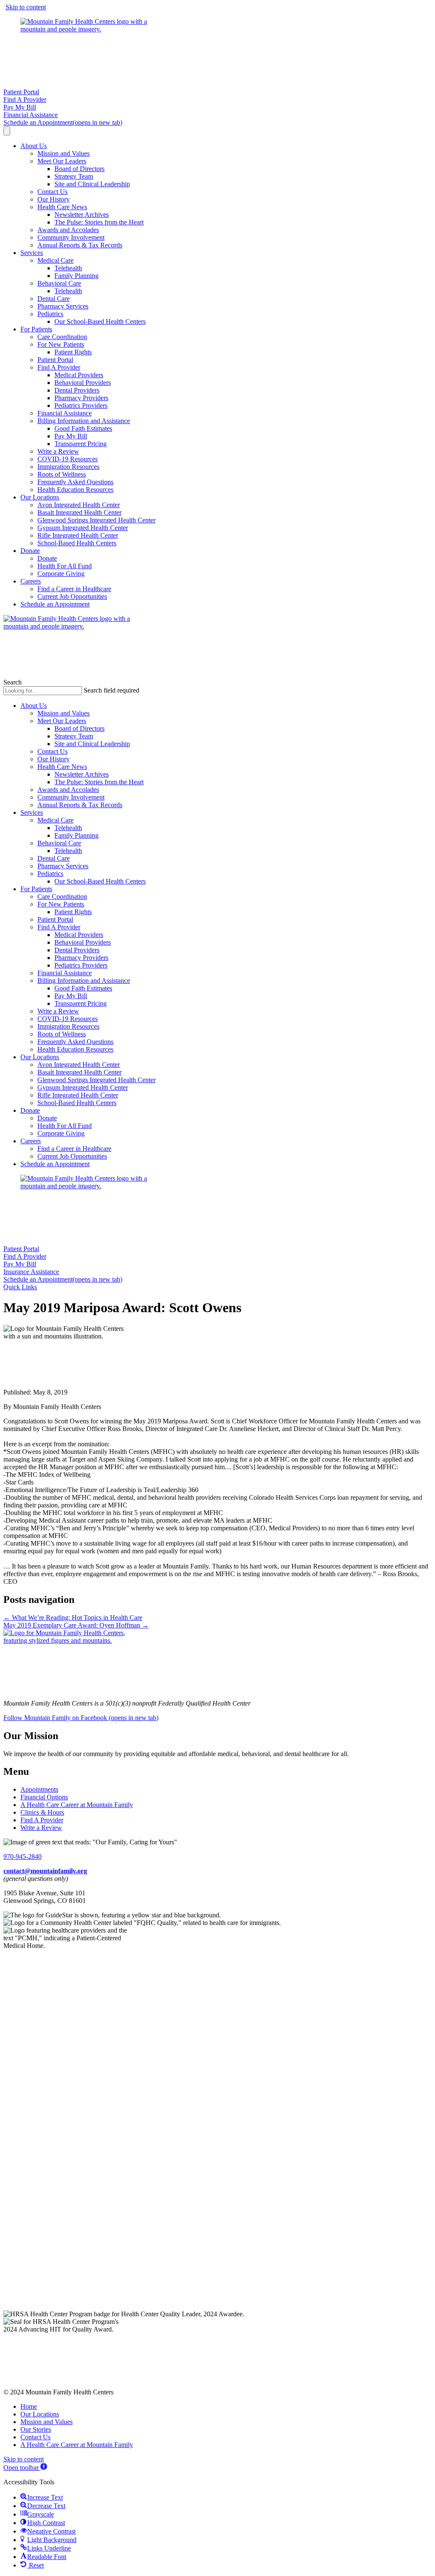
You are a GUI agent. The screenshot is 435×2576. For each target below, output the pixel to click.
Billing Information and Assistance (84, 421)
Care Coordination (62, 337)
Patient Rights (73, 352)
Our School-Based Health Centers (100, 321)
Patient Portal (55, 360)
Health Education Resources (75, 490)
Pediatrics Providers (81, 405)
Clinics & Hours (42, 1812)
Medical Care (55, 260)
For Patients (36, 329)
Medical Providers (79, 375)
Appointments (39, 1789)
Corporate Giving (61, 574)
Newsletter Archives (82, 215)
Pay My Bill (71, 436)
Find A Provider (59, 367)
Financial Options (44, 1797)
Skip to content (26, 7)
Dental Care (54, 299)
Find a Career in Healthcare (74, 589)
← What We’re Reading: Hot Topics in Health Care (73, 1618)
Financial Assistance (65, 413)
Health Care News (62, 207)
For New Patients (61, 344)
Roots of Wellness (62, 474)
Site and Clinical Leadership (92, 184)
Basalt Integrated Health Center (79, 512)
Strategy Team (74, 176)
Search (13, 682)
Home (29, 2406)
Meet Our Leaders (62, 161)
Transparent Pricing (81, 444)
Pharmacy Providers (81, 398)
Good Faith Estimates (83, 428)
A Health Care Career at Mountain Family (77, 1805)
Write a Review (58, 451)
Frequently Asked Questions (75, 482)
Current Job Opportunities (72, 596)
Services (32, 253)
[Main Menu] (7, 131)
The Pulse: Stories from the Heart (99, 222)
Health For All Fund (65, 566)
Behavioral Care (59, 283)
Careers (31, 581)
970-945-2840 (23, 1856)
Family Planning (76, 276)
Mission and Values (64, 153)
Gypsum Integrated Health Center (83, 528)
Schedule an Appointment (55, 604)
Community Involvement (71, 237)
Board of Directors (79, 169)
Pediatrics (50, 314)
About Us (34, 146)
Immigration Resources (68, 467)
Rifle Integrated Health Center (78, 535)
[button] (20, 1287)
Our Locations (40, 497)
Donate (30, 551)
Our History (54, 199)
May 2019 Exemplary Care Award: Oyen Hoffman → (76, 1625)
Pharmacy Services (63, 306)
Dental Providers (77, 390)
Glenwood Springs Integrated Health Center (96, 520)
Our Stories (36, 2429)
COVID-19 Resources (68, 459)
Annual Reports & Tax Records (80, 245)
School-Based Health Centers (77, 543)
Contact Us (52, 192)
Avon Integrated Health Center (79, 505)
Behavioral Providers (83, 383)
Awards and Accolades (68, 230)
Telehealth (68, 268)
